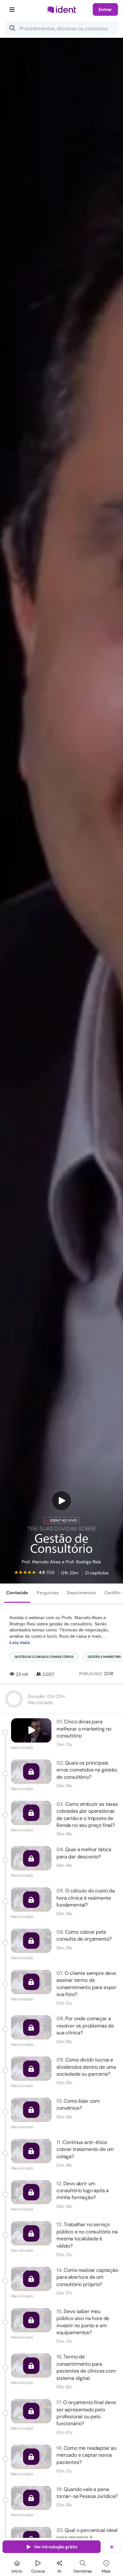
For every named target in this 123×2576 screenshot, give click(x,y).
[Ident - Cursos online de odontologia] (61, 10)
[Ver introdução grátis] (61, 1501)
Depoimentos (81, 1593)
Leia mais (20, 1642)
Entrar (105, 9)
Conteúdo (17, 1593)
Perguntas (48, 1593)
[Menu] (12, 9)
